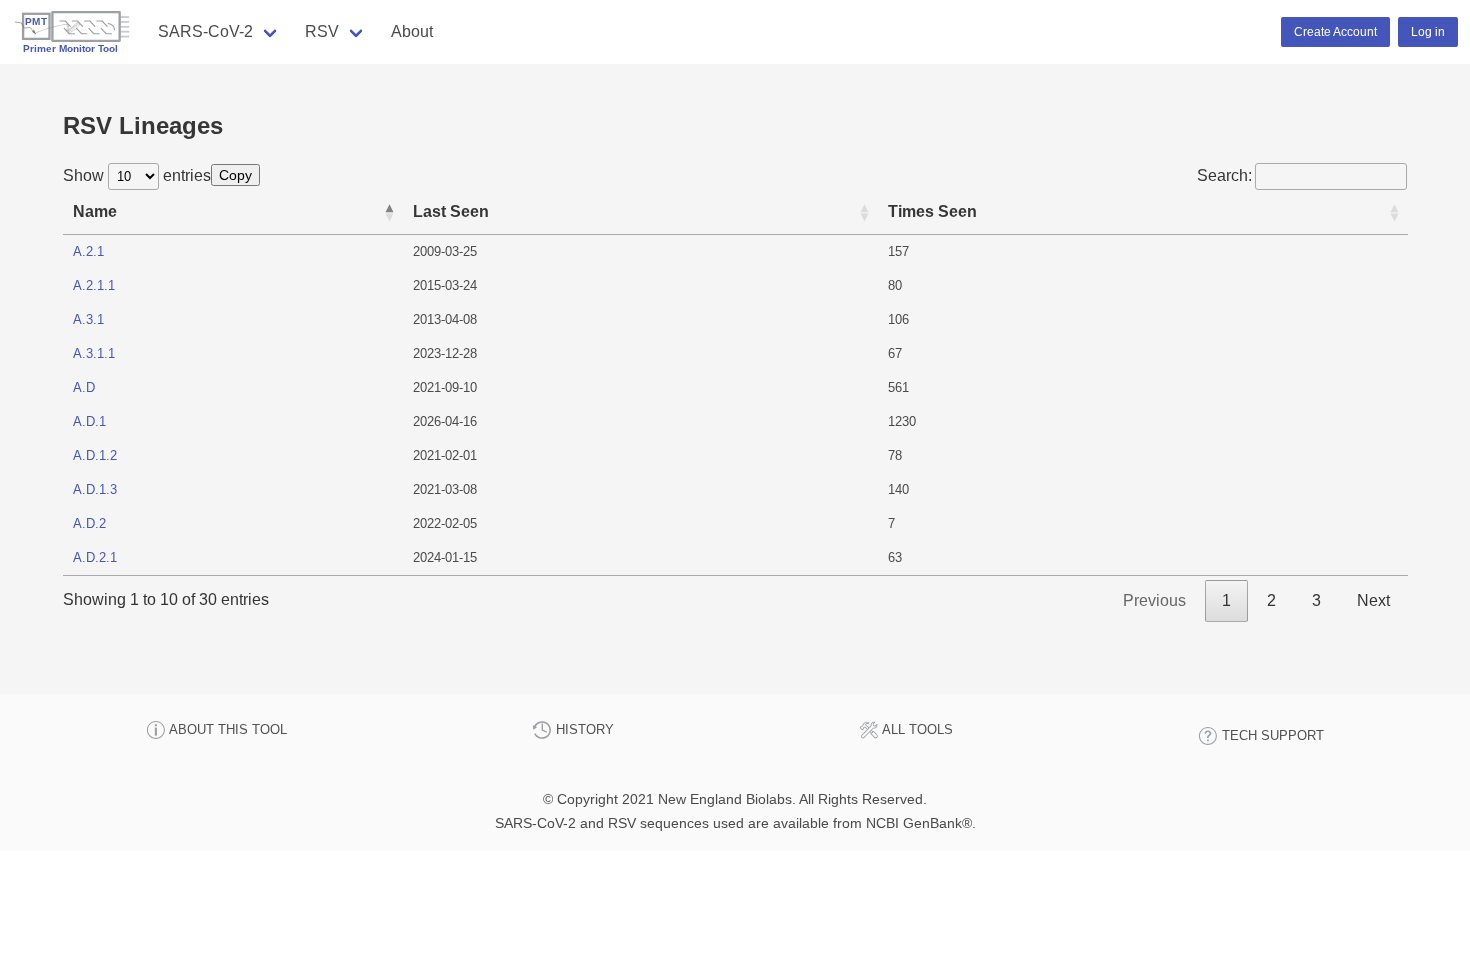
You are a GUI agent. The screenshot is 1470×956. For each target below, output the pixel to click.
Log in (1428, 32)
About (412, 31)
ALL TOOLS (916, 729)
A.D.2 (89, 523)
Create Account (1335, 32)
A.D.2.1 (95, 557)
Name (95, 211)
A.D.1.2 (95, 455)
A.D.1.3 (95, 489)
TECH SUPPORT (1271, 735)
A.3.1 (88, 319)
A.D (84, 387)
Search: (1224, 175)
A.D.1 (89, 421)
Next (1373, 600)
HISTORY (583, 729)
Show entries (137, 175)
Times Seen (932, 211)
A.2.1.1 (94, 285)
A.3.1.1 (94, 353)
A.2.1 (88, 251)
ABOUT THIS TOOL (226, 729)
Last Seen (451, 211)
